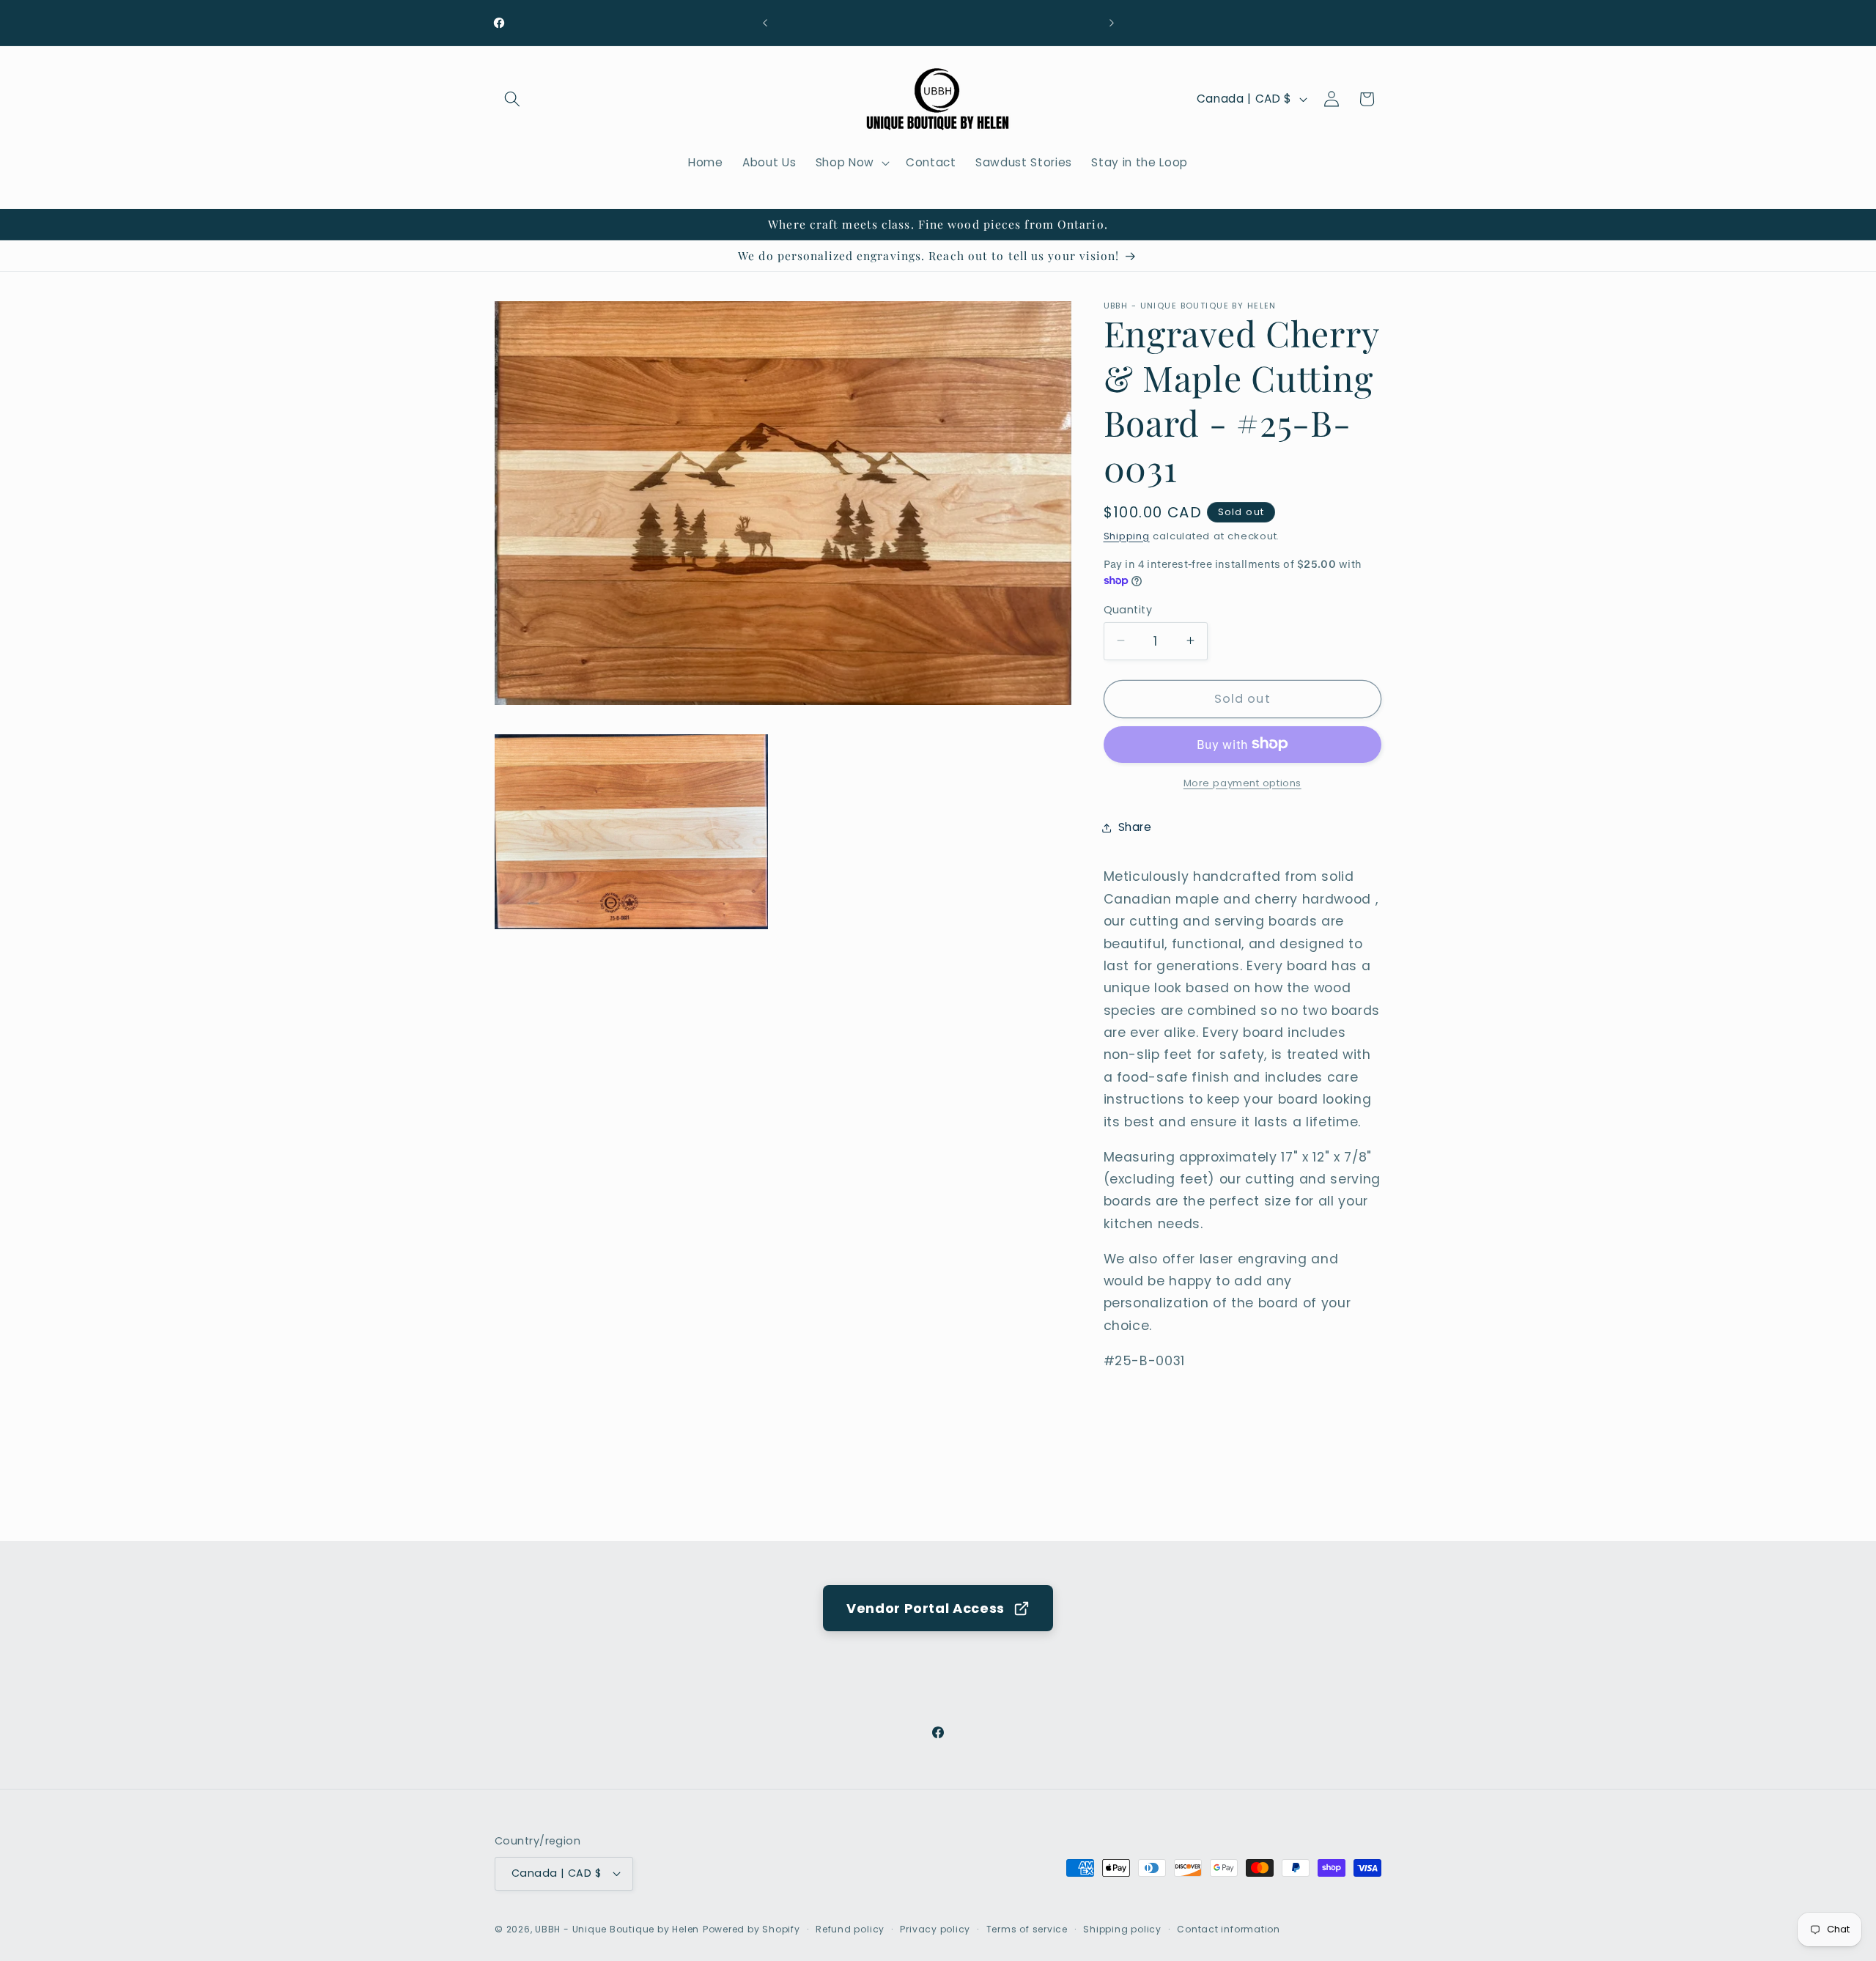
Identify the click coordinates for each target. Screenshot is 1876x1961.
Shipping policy (1122, 1929)
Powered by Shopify (751, 1929)
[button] (512, 99)
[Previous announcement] (765, 23)
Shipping (1127, 535)
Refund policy (850, 1929)
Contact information (1229, 1929)
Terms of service (1027, 1929)
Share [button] (1135, 827)
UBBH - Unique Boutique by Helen (617, 1929)
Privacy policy (935, 1929)
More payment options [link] (1242, 782)
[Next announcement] (1112, 23)
